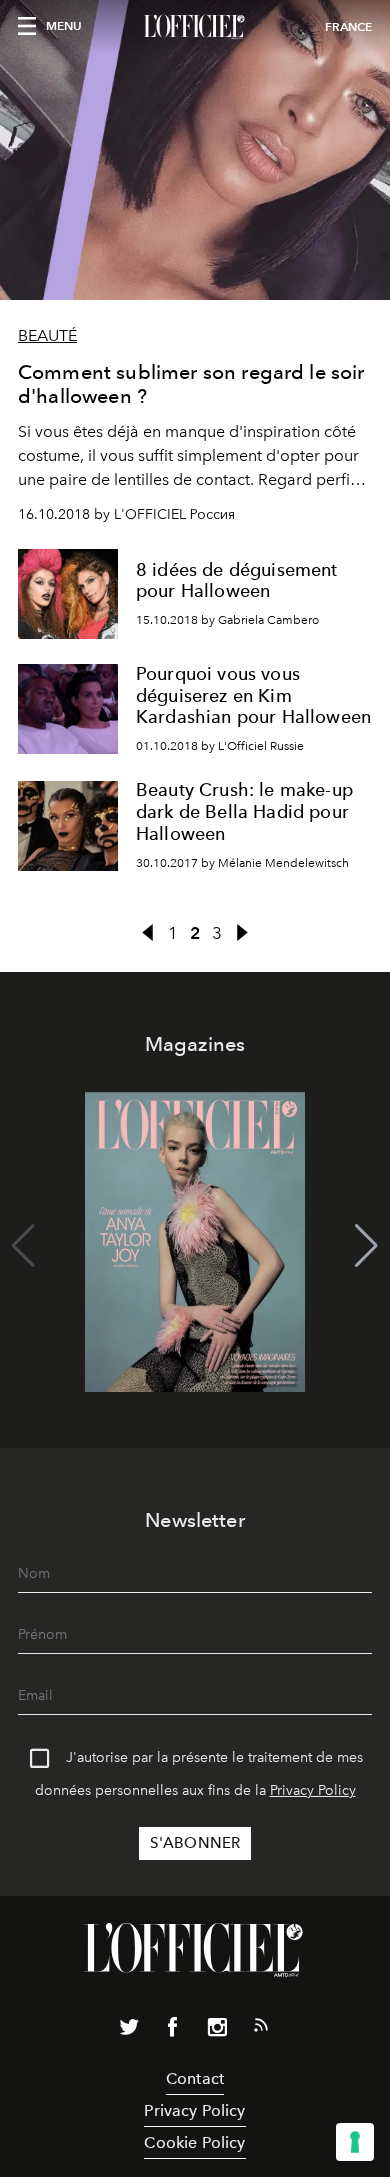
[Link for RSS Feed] (261, 2029)
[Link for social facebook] (173, 2031)
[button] (366, 1246)
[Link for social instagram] (217, 2031)
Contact (195, 2078)
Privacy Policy (313, 1790)
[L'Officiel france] (195, 27)
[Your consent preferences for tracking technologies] (355, 2142)
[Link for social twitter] (129, 2031)
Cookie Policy (194, 2142)
